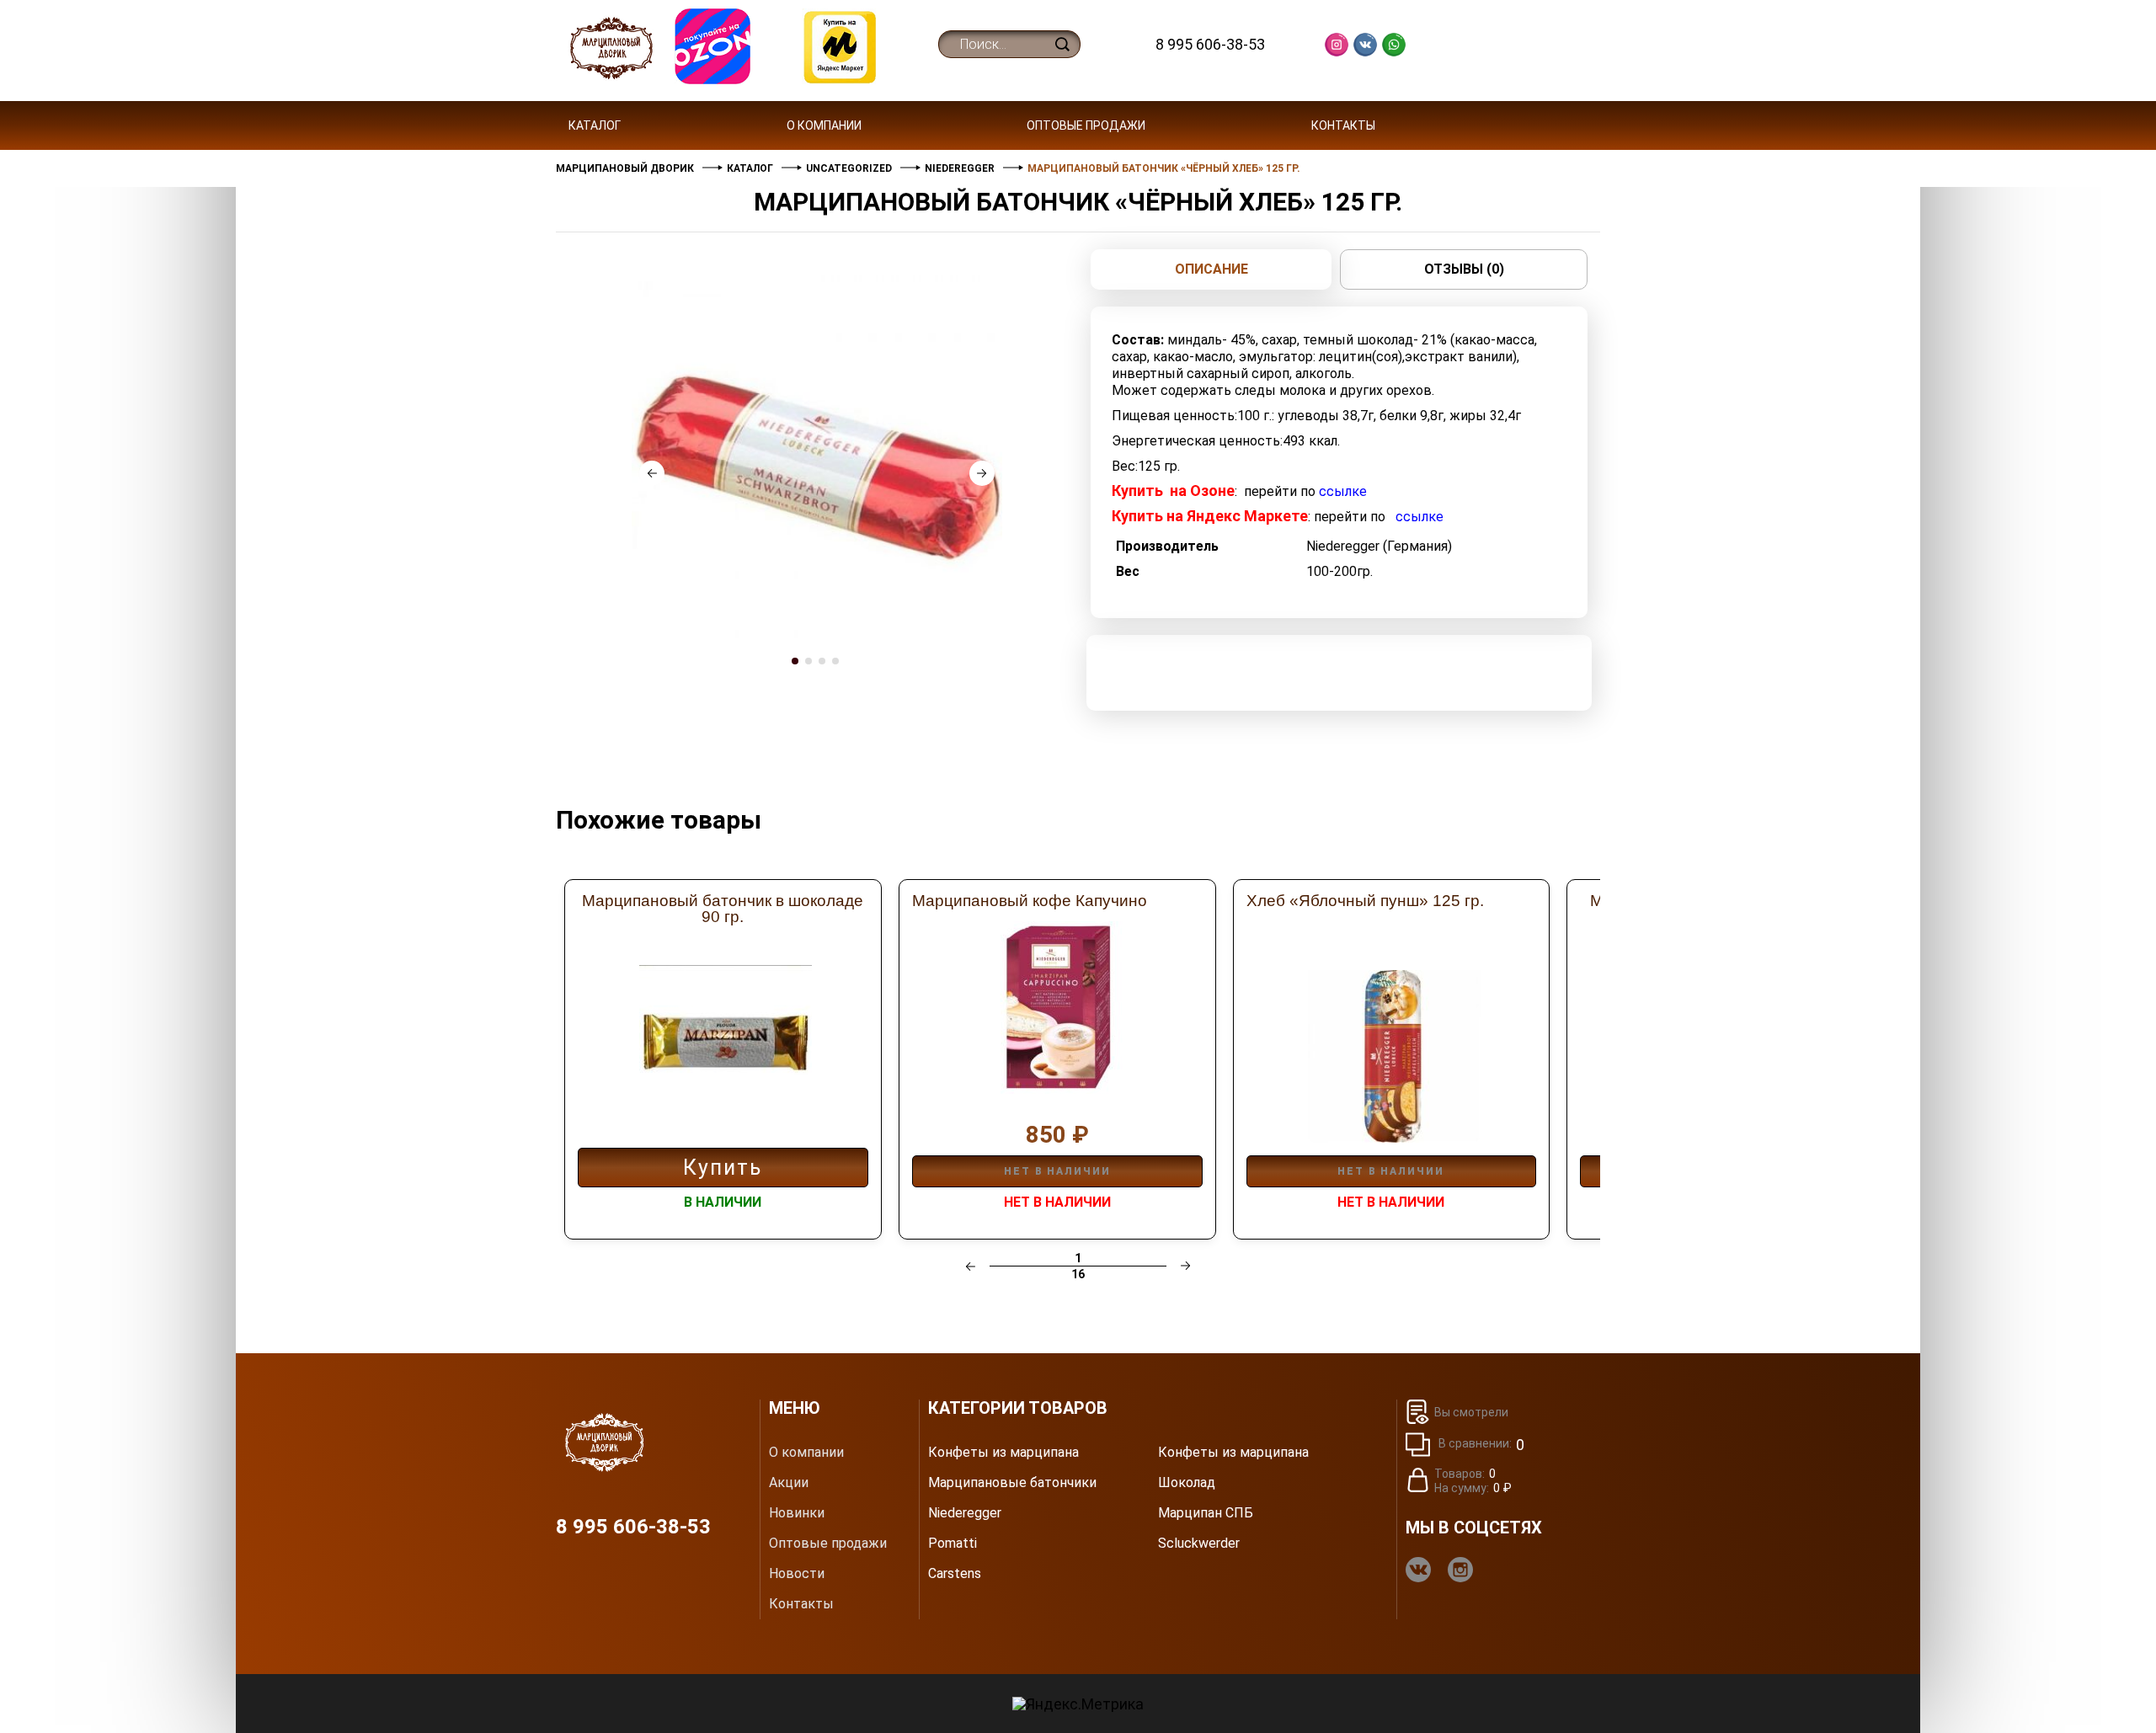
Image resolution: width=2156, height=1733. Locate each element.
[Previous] (652, 473)
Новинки (797, 1513)
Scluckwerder (1199, 1544)
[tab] (797, 677)
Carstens (955, 1574)
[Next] (982, 473)
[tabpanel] (817, 460)
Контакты (1343, 125)
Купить (723, 1168)
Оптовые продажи (1086, 125)
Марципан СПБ (1206, 1513)
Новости (797, 1574)
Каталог (595, 125)
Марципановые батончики (1012, 1483)
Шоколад (1187, 1483)
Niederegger (965, 1513)
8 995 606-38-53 (1210, 44)
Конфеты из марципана (1003, 1453)
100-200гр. (1339, 571)
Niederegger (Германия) (1379, 546)
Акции (789, 1483)
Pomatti (953, 1544)
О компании (824, 125)
